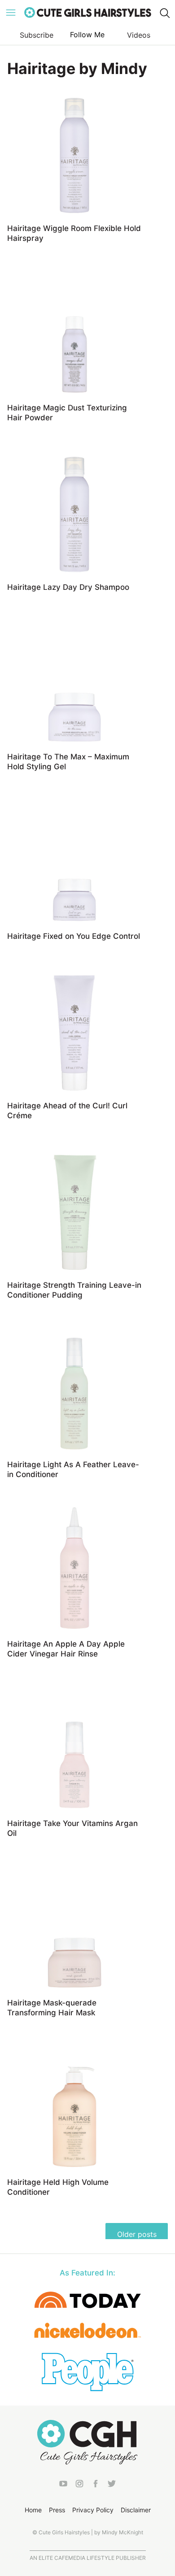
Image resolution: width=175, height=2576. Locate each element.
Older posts (137, 2234)
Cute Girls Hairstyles (87, 13)
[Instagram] (79, 2485)
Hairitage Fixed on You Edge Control (74, 936)
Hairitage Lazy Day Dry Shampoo (68, 587)
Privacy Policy (93, 2510)
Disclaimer (136, 2510)
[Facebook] (96, 2485)
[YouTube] (63, 2485)
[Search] (164, 13)
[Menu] (11, 13)
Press (57, 2510)
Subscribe (37, 35)
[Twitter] (112, 2485)
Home (33, 2510)
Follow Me (87, 35)
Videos (139, 35)
